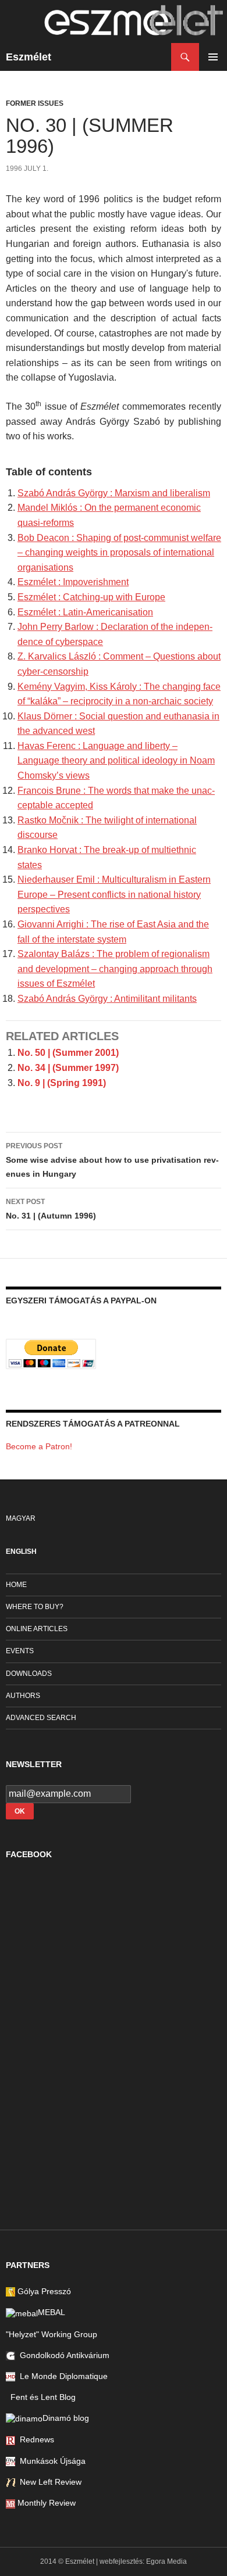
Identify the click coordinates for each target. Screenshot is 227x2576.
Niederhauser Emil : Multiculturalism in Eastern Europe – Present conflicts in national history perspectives (114, 894)
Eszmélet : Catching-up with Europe (91, 597)
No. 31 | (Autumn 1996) (51, 1209)
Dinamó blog (66, 2418)
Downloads (29, 1674)
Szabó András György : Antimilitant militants (107, 999)
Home (16, 1585)
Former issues (35, 103)
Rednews (35, 2439)
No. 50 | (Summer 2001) (68, 1053)
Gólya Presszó (43, 2291)
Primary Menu (213, 57)
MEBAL (52, 2312)
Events (20, 1651)
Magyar (21, 1518)
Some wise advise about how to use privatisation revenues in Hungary (112, 1160)
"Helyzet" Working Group (52, 2334)
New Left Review (48, 2482)
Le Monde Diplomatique (61, 2376)
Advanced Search (41, 1718)
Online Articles (37, 1629)
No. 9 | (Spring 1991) (62, 1083)
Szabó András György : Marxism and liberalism (114, 493)
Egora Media (166, 2561)
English (21, 1552)
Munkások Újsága (50, 2461)
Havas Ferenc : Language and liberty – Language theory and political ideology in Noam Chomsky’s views (116, 761)
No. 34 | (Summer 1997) (68, 1068)
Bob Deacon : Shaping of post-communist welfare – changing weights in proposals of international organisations (119, 553)
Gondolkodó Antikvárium (62, 2355)
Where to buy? (35, 1607)
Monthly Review (45, 2503)
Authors (23, 1696)
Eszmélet (29, 57)
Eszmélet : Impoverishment (73, 582)
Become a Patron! (39, 1446)
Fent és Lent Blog (41, 2397)
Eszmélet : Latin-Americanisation (85, 612)
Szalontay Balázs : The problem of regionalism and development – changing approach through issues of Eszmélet (115, 969)
